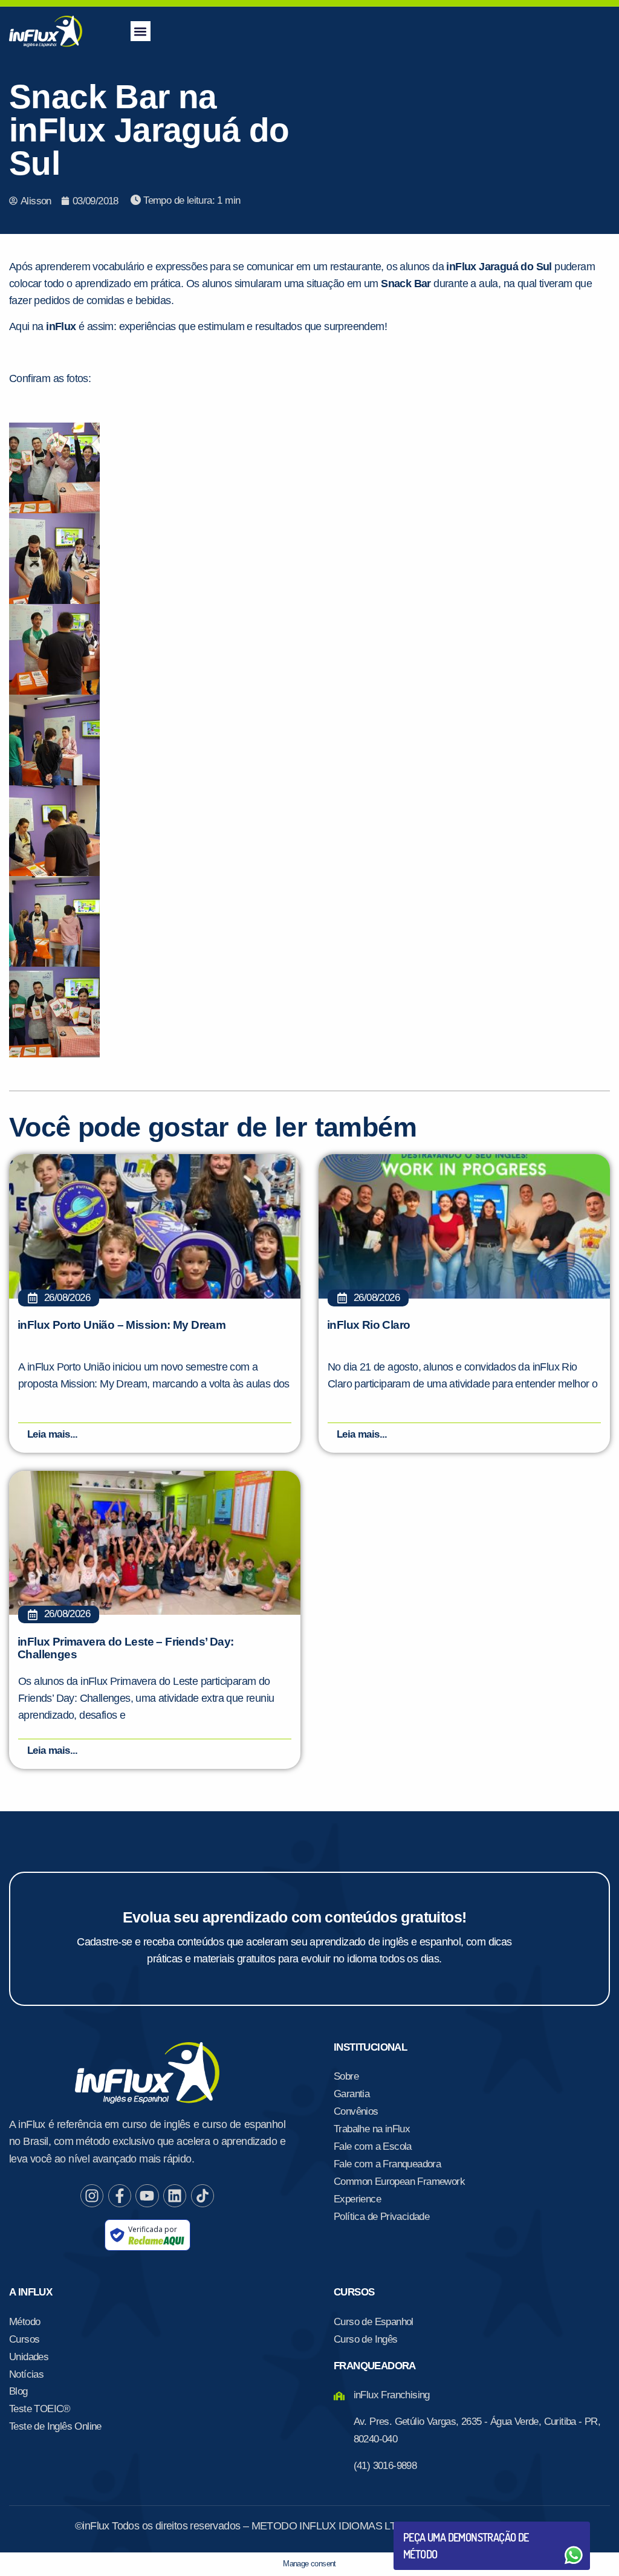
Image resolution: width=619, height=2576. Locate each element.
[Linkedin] (175, 2196)
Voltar (432, 2526)
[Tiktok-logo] (203, 2196)
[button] (141, 31)
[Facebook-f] (120, 2196)
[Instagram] (92, 2196)
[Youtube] (147, 2196)
